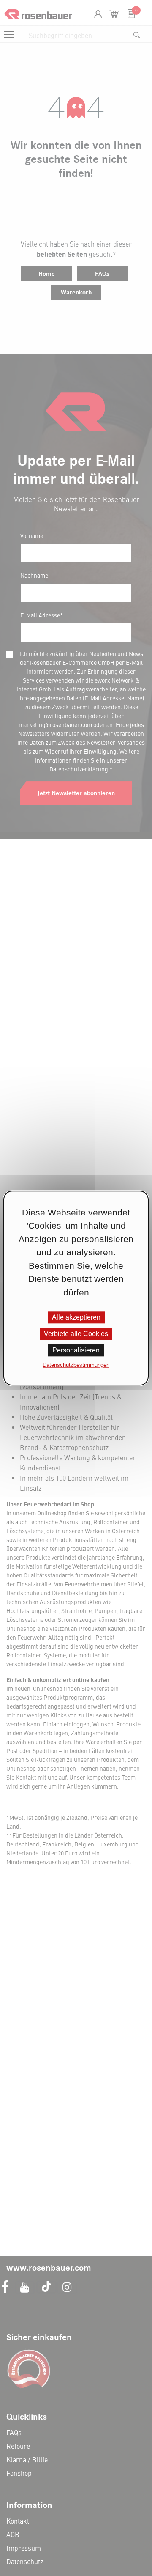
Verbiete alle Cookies (76, 1334)
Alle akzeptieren (76, 1317)
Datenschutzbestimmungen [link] (76, 1365)
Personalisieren (76, 1351)
